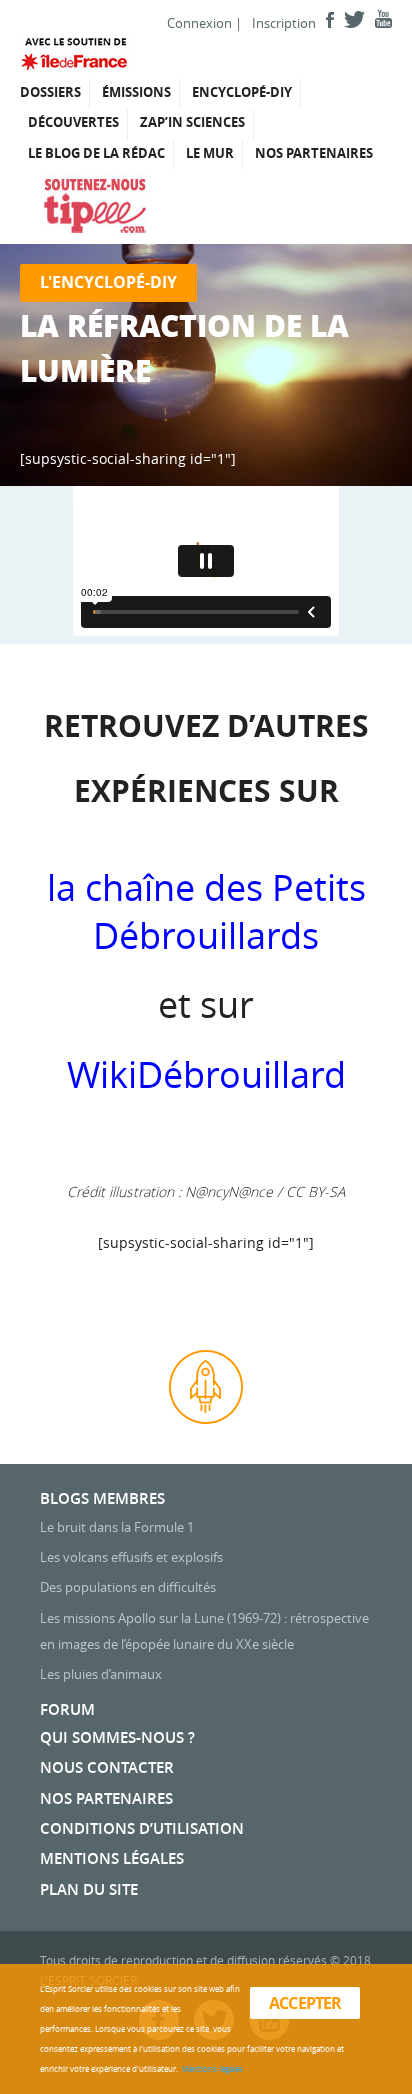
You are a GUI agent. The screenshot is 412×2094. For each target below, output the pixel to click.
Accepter (305, 2003)
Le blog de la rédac (96, 153)
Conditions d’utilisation (142, 1828)
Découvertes (73, 122)
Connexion (199, 23)
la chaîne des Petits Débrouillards (206, 911)
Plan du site (89, 1889)
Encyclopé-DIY (242, 92)
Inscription (284, 23)
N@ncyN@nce (229, 1191)
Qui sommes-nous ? (117, 1737)
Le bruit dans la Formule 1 (117, 1527)
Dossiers (50, 92)
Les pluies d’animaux (101, 1674)
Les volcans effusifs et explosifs (131, 1557)
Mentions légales (112, 1858)
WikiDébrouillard (206, 1074)
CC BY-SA (315, 1191)
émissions (136, 92)
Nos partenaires (314, 153)
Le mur (210, 153)
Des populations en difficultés (128, 1587)
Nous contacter (107, 1767)
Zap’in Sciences (192, 122)
